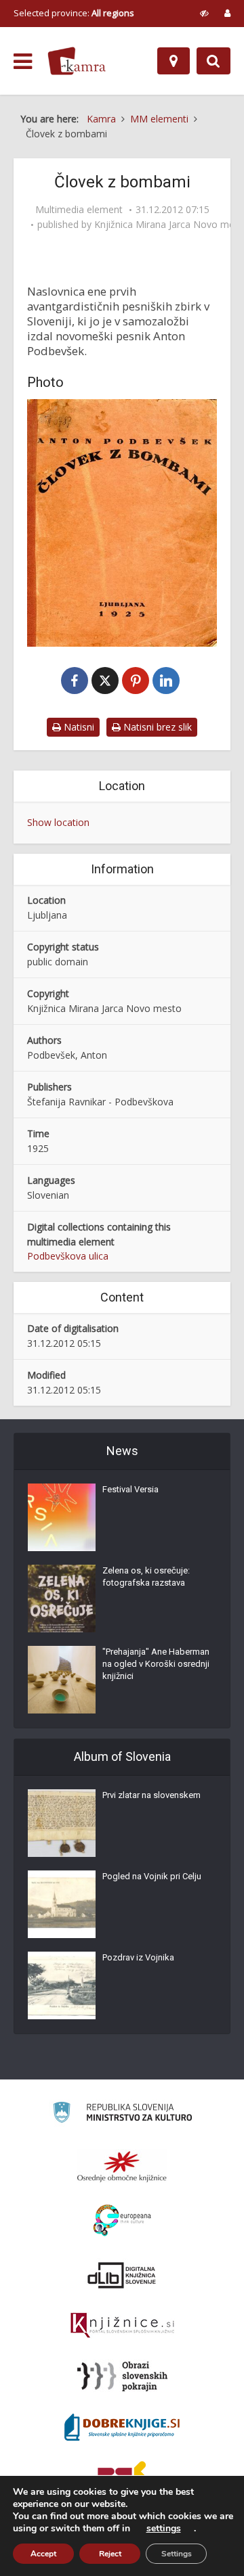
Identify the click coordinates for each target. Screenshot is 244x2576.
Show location (58, 822)
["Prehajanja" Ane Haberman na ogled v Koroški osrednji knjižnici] (62, 1680)
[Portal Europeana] (122, 2221)
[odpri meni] (23, 62)
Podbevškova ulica (68, 1256)
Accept (43, 2554)
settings (164, 2529)
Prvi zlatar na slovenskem (151, 1795)
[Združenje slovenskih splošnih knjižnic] (122, 2326)
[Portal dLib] (122, 2275)
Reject (110, 2554)
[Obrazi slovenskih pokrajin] (122, 2376)
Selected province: (74, 13)
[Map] (174, 61)
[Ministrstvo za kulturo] (122, 2114)
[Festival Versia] (62, 1517)
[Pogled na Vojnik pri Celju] (62, 1904)
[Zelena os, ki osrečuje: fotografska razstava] (62, 1598)
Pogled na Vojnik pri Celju (152, 1876)
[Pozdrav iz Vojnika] (62, 1985)
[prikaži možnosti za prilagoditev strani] (204, 13)
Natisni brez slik (156, 727)
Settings (177, 2554)
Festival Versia (130, 1489)
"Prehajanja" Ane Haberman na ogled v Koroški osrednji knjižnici (156, 1664)
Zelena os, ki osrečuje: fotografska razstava (146, 1577)
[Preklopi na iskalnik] (213, 61)
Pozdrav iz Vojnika (138, 1957)
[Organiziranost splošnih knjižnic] (122, 2166)
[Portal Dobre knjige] (122, 2427)
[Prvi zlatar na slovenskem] (62, 1823)
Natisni (78, 727)
